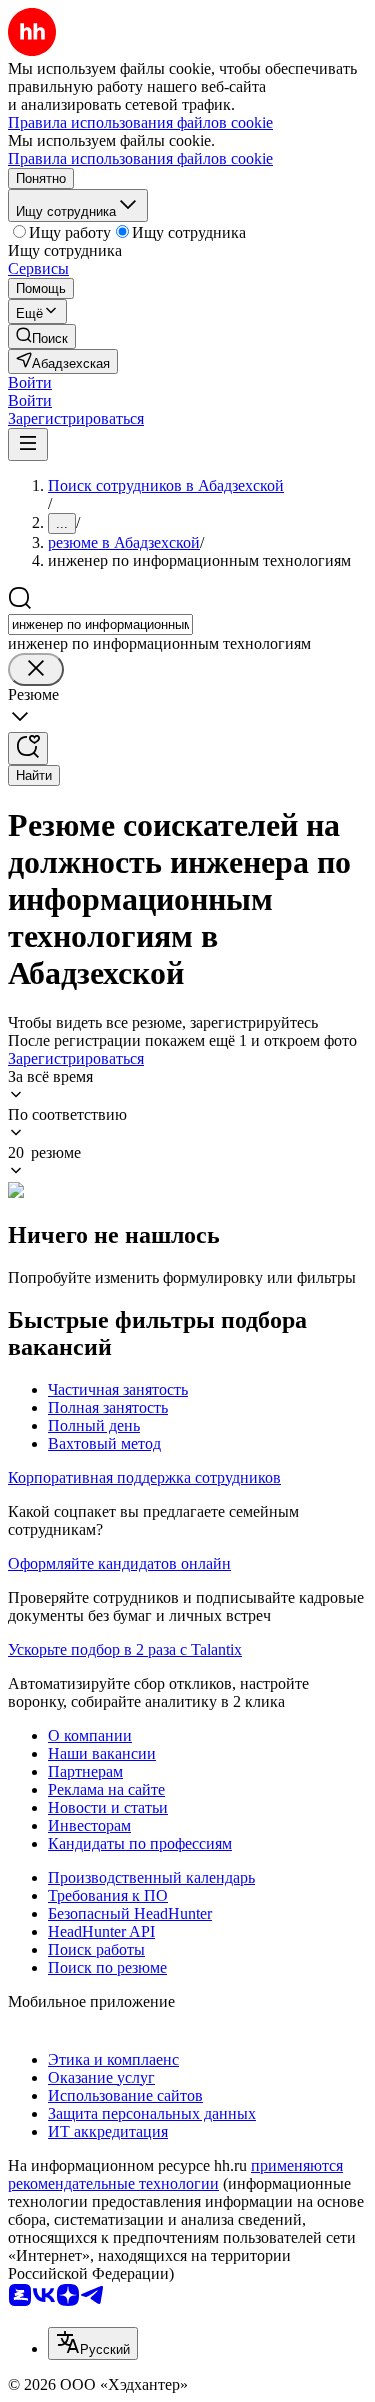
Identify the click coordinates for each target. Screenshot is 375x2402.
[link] (42, 336)
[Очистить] (36, 669)
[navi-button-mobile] (28, 444)
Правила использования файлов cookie (140, 158)
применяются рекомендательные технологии (175, 2174)
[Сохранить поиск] (28, 748)
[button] (30, 382)
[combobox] (100, 624)
